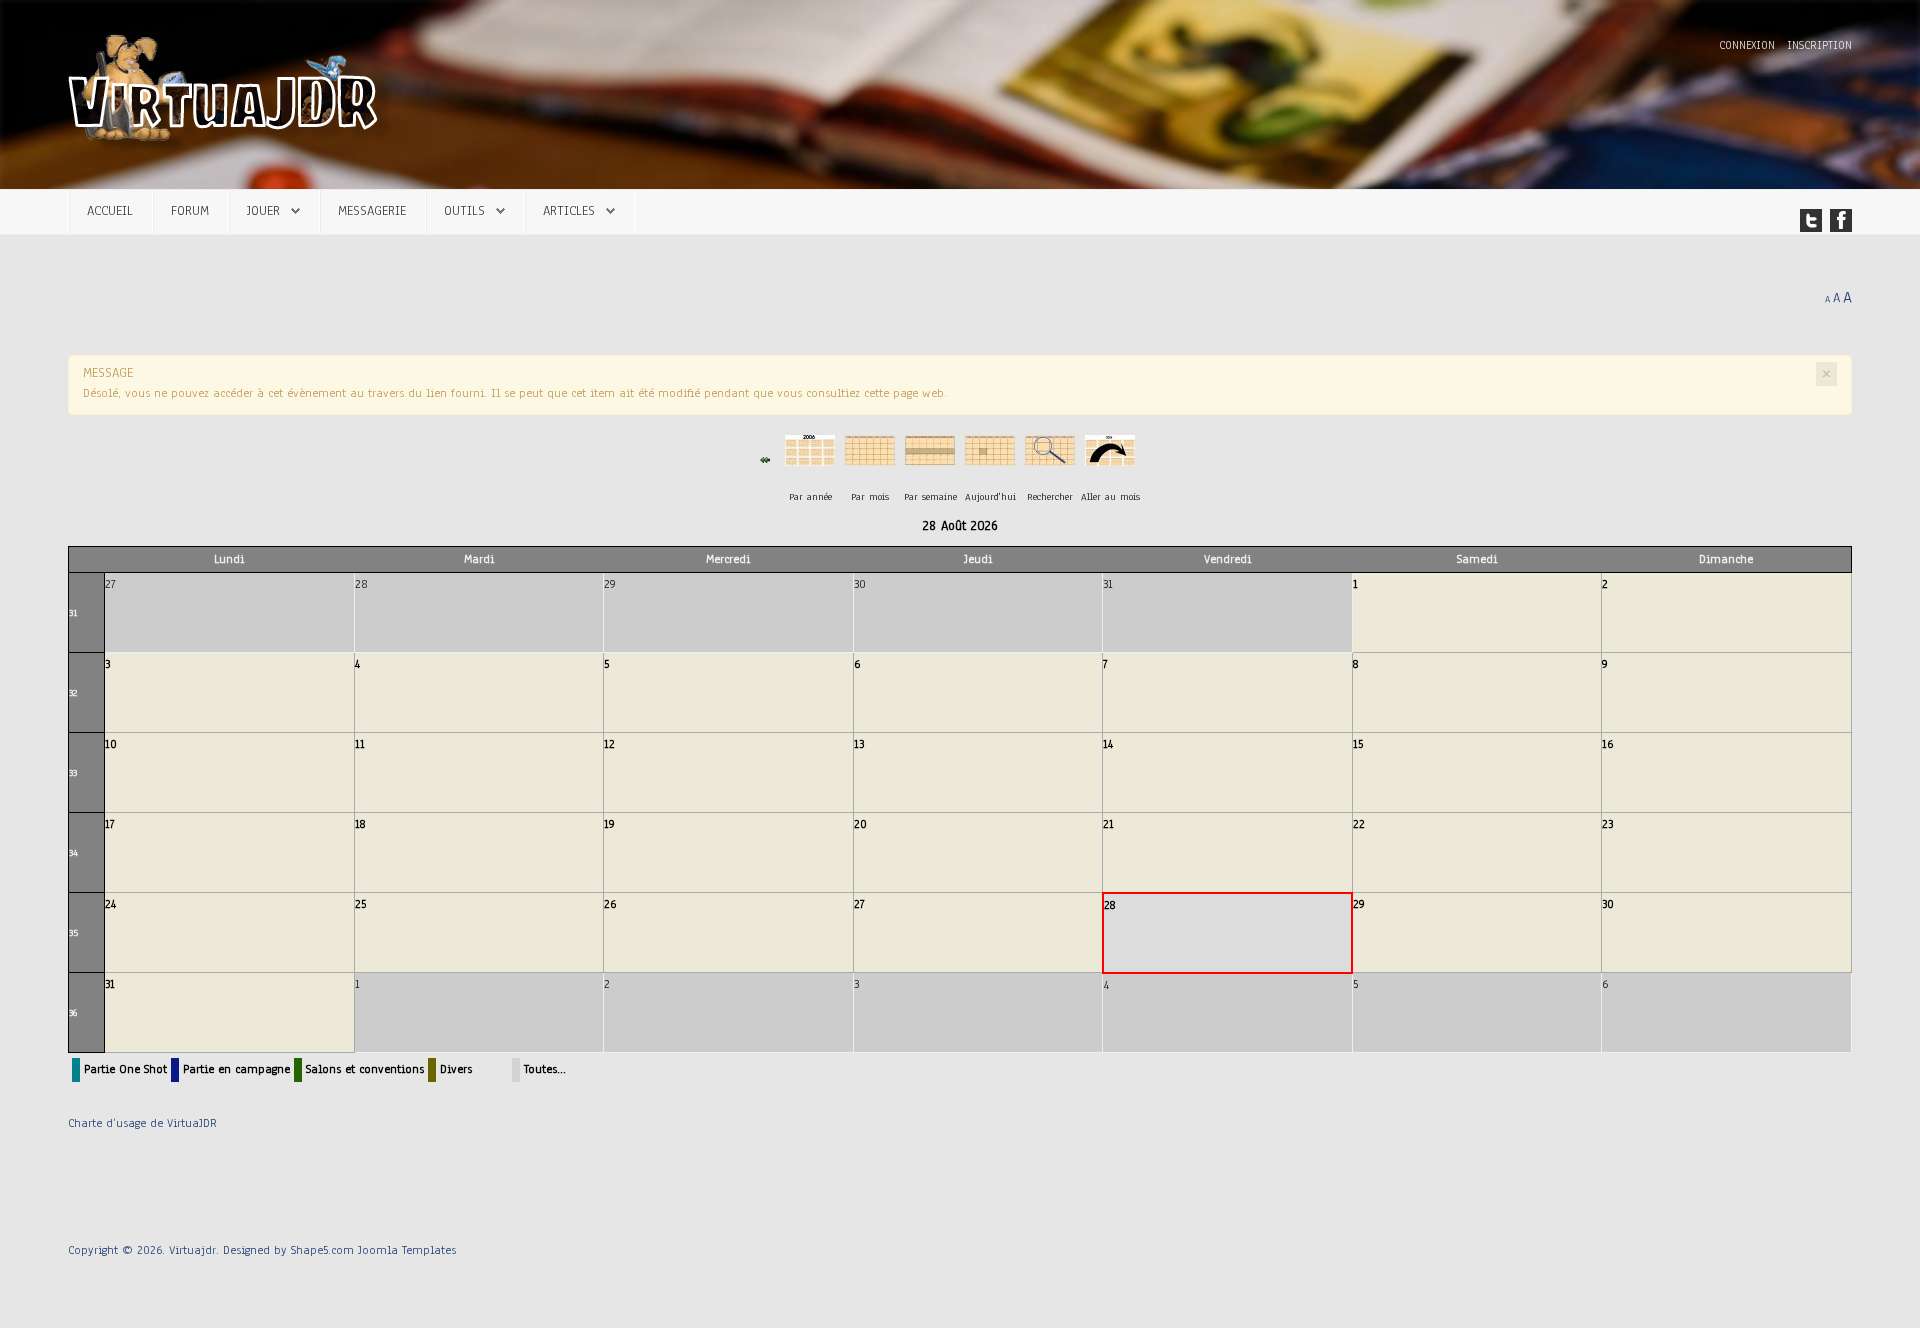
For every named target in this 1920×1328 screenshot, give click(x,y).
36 (73, 1012)
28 (1109, 905)
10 (111, 744)
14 (1108, 744)
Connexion (1749, 45)
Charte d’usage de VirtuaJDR (142, 1123)
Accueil (110, 210)
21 (1108, 824)
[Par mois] (870, 459)
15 (1358, 744)
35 (73, 932)
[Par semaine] (930, 459)
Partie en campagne (236, 1069)
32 (73, 692)
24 (110, 904)
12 (609, 744)
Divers (456, 1069)
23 (1607, 824)
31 (73, 612)
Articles (569, 210)
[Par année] (810, 459)
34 (73, 852)
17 (110, 824)
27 (859, 904)
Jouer (263, 210)
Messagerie (372, 210)
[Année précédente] (765, 459)
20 (860, 824)
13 (859, 744)
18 (360, 824)
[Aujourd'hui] (990, 459)
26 (610, 904)
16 (1607, 744)
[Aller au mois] (1110, 459)
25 (360, 904)
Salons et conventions (365, 1069)
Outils (464, 210)
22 (1359, 824)
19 (609, 824)
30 (1608, 904)
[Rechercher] (1050, 459)
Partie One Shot (125, 1069)
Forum (190, 210)
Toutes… (545, 1069)
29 (1359, 904)
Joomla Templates (407, 1250)
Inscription (1819, 45)
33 (73, 772)
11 (360, 744)
